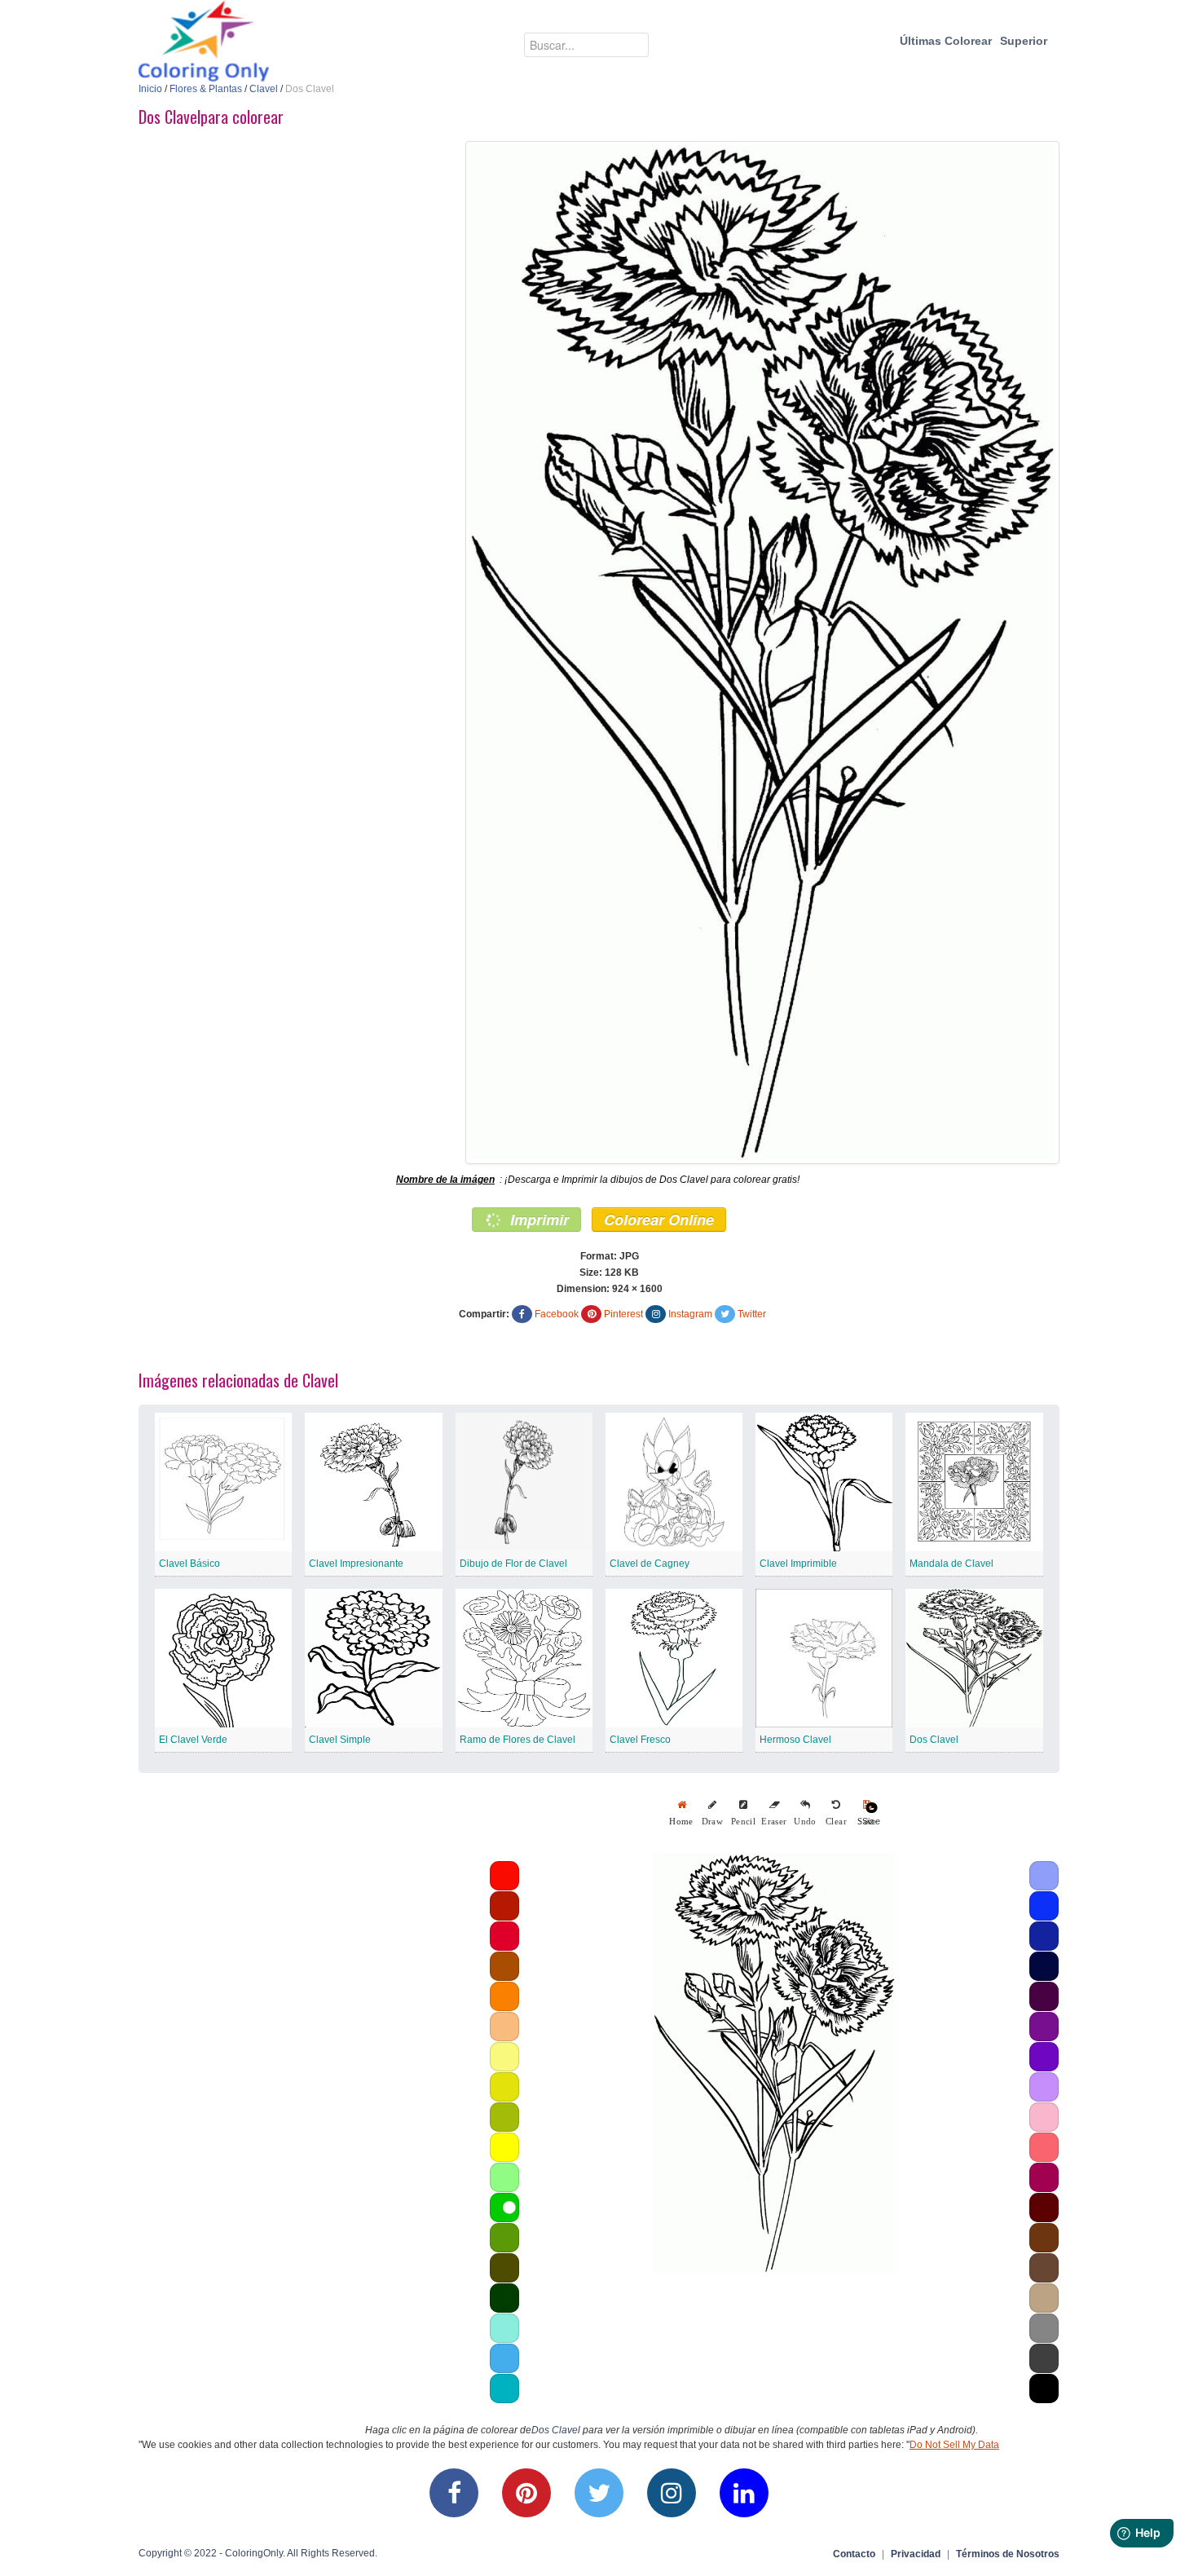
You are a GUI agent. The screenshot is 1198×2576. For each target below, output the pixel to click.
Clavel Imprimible (798, 1564)
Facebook (557, 1314)
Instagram (690, 1314)
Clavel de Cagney (650, 1564)
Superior (1024, 41)
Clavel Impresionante (356, 1564)
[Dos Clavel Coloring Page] (762, 653)
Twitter (752, 1314)
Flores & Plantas (206, 89)
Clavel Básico (189, 1564)
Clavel (264, 89)
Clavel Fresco (640, 1740)
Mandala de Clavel (951, 1564)
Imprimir (537, 1220)
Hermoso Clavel (795, 1740)
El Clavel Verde (193, 1740)
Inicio (150, 89)
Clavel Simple (340, 1740)
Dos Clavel (934, 1740)
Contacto (854, 2554)
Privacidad (916, 2554)
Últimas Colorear (946, 41)
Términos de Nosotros (1008, 2554)
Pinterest (623, 1314)
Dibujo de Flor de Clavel (513, 1564)
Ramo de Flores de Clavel (518, 1740)
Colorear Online (659, 1220)
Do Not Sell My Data (954, 2445)
